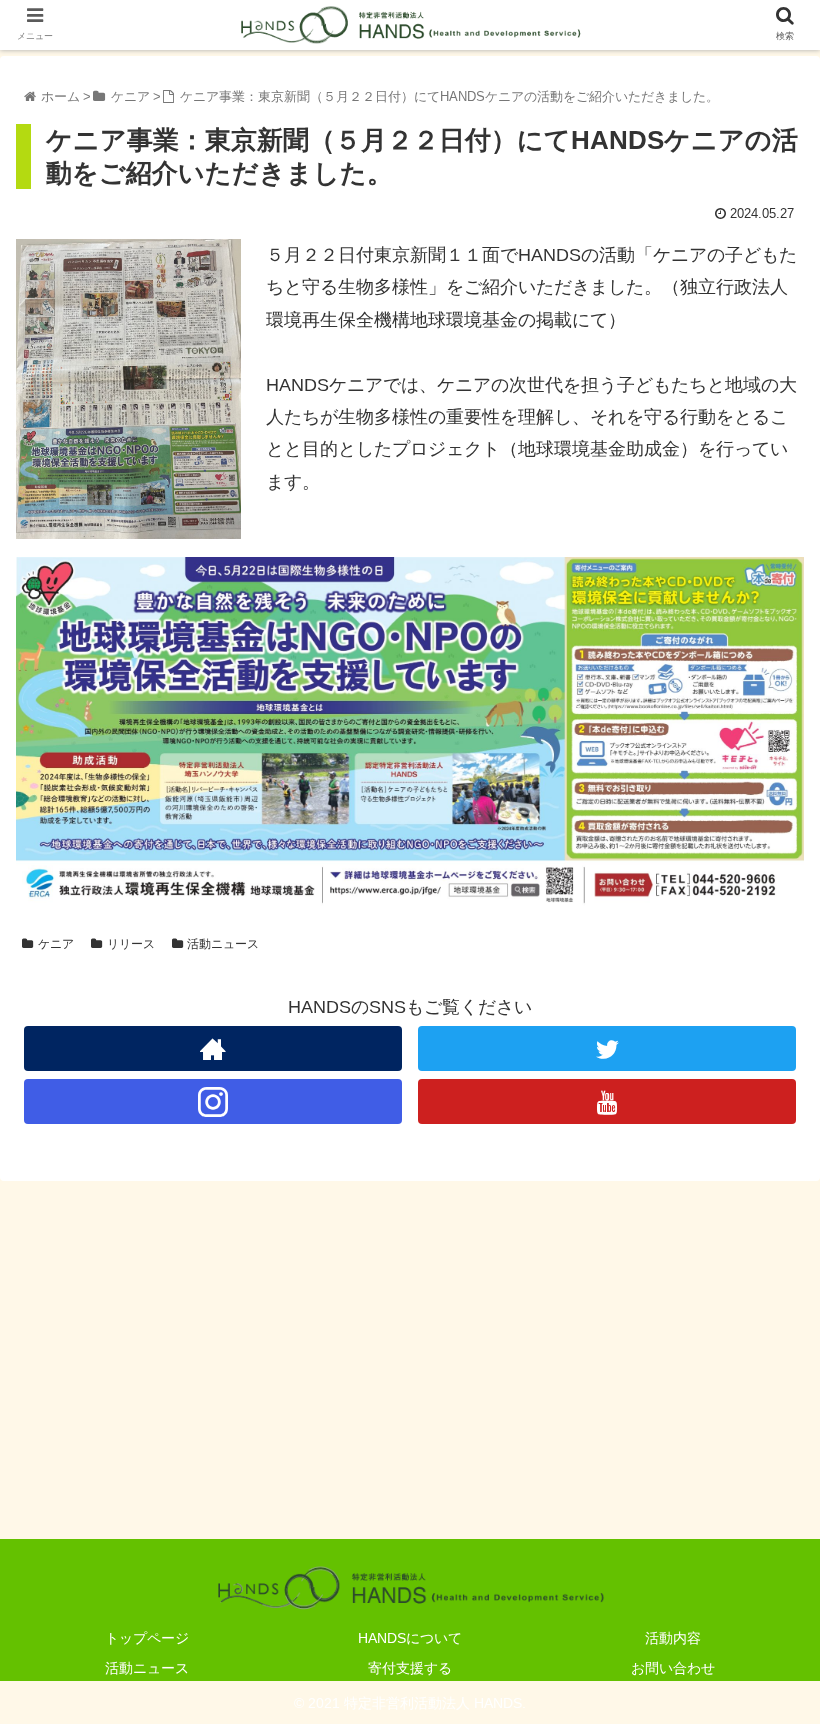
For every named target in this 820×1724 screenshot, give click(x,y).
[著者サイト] (213, 1048)
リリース (131, 944)
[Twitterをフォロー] (607, 1048)
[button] (758, 1620)
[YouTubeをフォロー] (607, 1101)
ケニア (56, 944)
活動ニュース (223, 944)
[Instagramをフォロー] (213, 1101)
